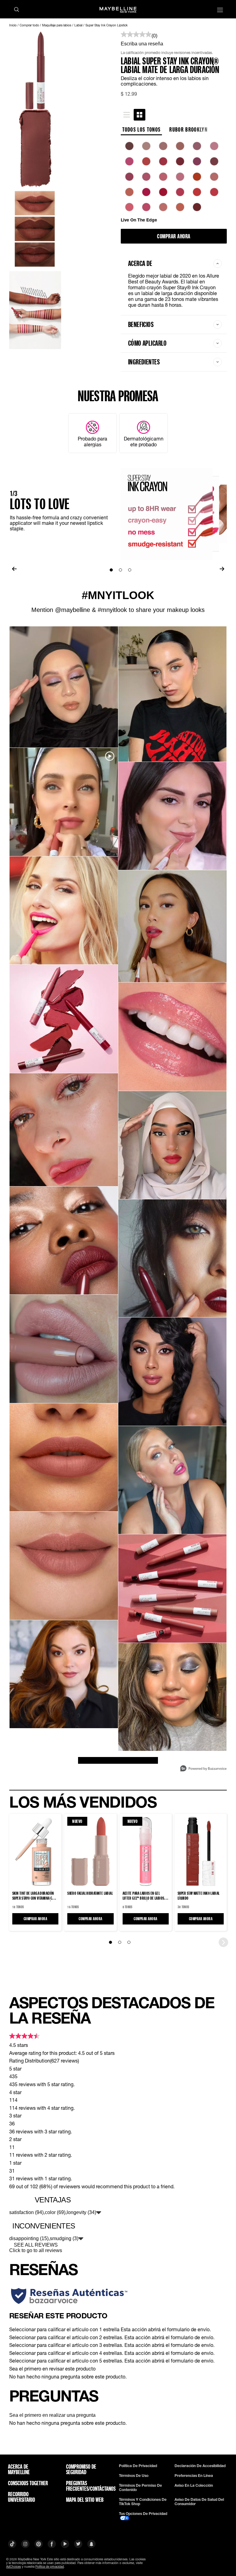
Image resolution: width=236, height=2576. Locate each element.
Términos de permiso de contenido (140, 2488)
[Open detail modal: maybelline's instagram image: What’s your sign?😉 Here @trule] (64, 1130)
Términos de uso (134, 2476)
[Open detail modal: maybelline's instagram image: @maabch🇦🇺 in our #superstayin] (173, 1145)
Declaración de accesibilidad (200, 2466)
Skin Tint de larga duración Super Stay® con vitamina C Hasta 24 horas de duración (33, 1896)
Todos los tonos (142, 129)
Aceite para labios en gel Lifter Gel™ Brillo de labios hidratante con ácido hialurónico (144, 1896)
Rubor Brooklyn (188, 129)
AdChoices (14, 2566)
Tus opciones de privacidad (143, 2514)
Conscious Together (28, 2483)
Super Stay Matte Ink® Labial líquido (199, 1896)
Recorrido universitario (22, 2497)
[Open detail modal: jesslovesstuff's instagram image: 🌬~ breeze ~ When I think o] (173, 1697)
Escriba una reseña (142, 44)
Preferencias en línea (194, 2476)
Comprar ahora (174, 236)
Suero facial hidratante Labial (90, 1893)
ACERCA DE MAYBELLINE (19, 2469)
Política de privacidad (138, 2466)
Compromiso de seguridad (81, 2469)
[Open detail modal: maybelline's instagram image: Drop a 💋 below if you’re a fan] (64, 1019)
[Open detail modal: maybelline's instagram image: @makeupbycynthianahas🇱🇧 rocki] (173, 816)
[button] (118, 2329)
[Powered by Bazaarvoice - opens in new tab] (203, 1769)
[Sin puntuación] (136, 35)
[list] (174, 180)
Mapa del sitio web (85, 2500)
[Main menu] (220, 11)
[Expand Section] (99, 2213)
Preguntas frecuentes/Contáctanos (87, 2486)
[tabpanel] (174, 182)
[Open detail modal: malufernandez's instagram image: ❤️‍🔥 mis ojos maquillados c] (173, 694)
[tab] (127, 115)
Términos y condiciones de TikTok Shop (143, 2502)
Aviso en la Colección (194, 2486)
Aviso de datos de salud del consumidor (199, 2502)
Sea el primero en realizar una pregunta (52, 2415)
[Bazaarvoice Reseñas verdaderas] (69, 2296)
